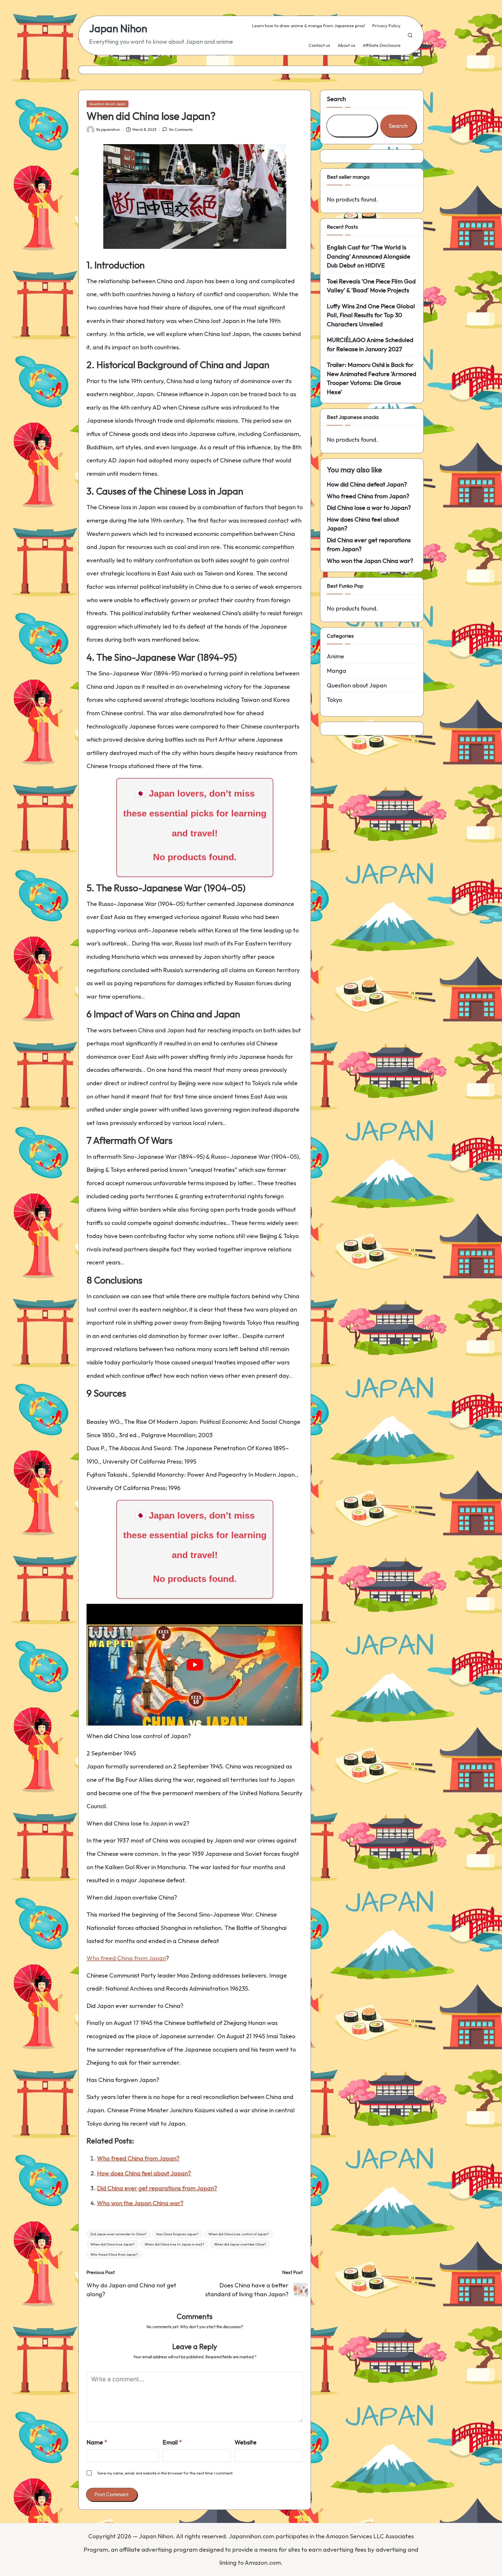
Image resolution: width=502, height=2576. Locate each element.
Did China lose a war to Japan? (369, 508)
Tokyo (335, 700)
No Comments (181, 130)
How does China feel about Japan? (144, 2173)
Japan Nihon (118, 28)
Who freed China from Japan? (138, 2158)
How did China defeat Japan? (367, 484)
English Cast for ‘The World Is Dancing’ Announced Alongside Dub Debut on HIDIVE (369, 256)
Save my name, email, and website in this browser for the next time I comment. (165, 2473)
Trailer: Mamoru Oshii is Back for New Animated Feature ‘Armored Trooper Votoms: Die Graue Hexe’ (372, 378)
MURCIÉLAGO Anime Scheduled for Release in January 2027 (370, 344)
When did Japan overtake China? (240, 2244)
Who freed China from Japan (126, 1958)
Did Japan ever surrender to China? (118, 2234)
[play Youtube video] (195, 1665)
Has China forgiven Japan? (177, 2234)
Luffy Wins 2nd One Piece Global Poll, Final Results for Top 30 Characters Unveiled (371, 315)
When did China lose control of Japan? (239, 2234)
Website (246, 2442)
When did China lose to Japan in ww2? (174, 2244)
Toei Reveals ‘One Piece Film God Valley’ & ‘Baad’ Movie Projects (371, 286)
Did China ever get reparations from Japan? (157, 2188)
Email (172, 2442)
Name (97, 2442)
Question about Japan (107, 104)
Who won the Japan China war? (140, 2203)
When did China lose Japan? (113, 2244)
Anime (335, 656)
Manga (336, 671)
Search (336, 99)
